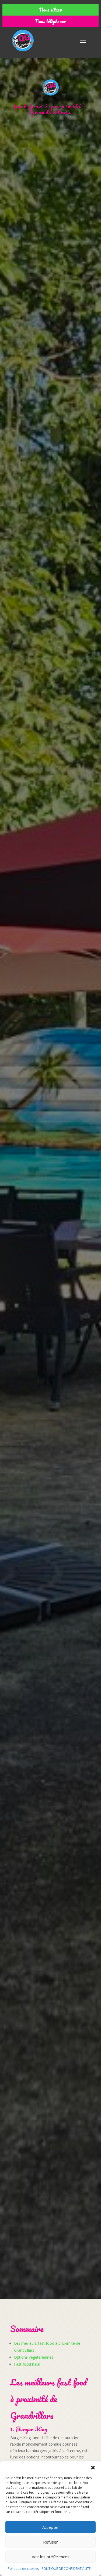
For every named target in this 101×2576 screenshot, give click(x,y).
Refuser (50, 2542)
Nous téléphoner (50, 21)
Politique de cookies (23, 2569)
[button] (93, 2468)
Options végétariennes (34, 2357)
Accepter (51, 2527)
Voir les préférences (51, 2557)
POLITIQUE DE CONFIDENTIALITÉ (66, 2569)
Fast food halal (27, 2364)
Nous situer (51, 10)
